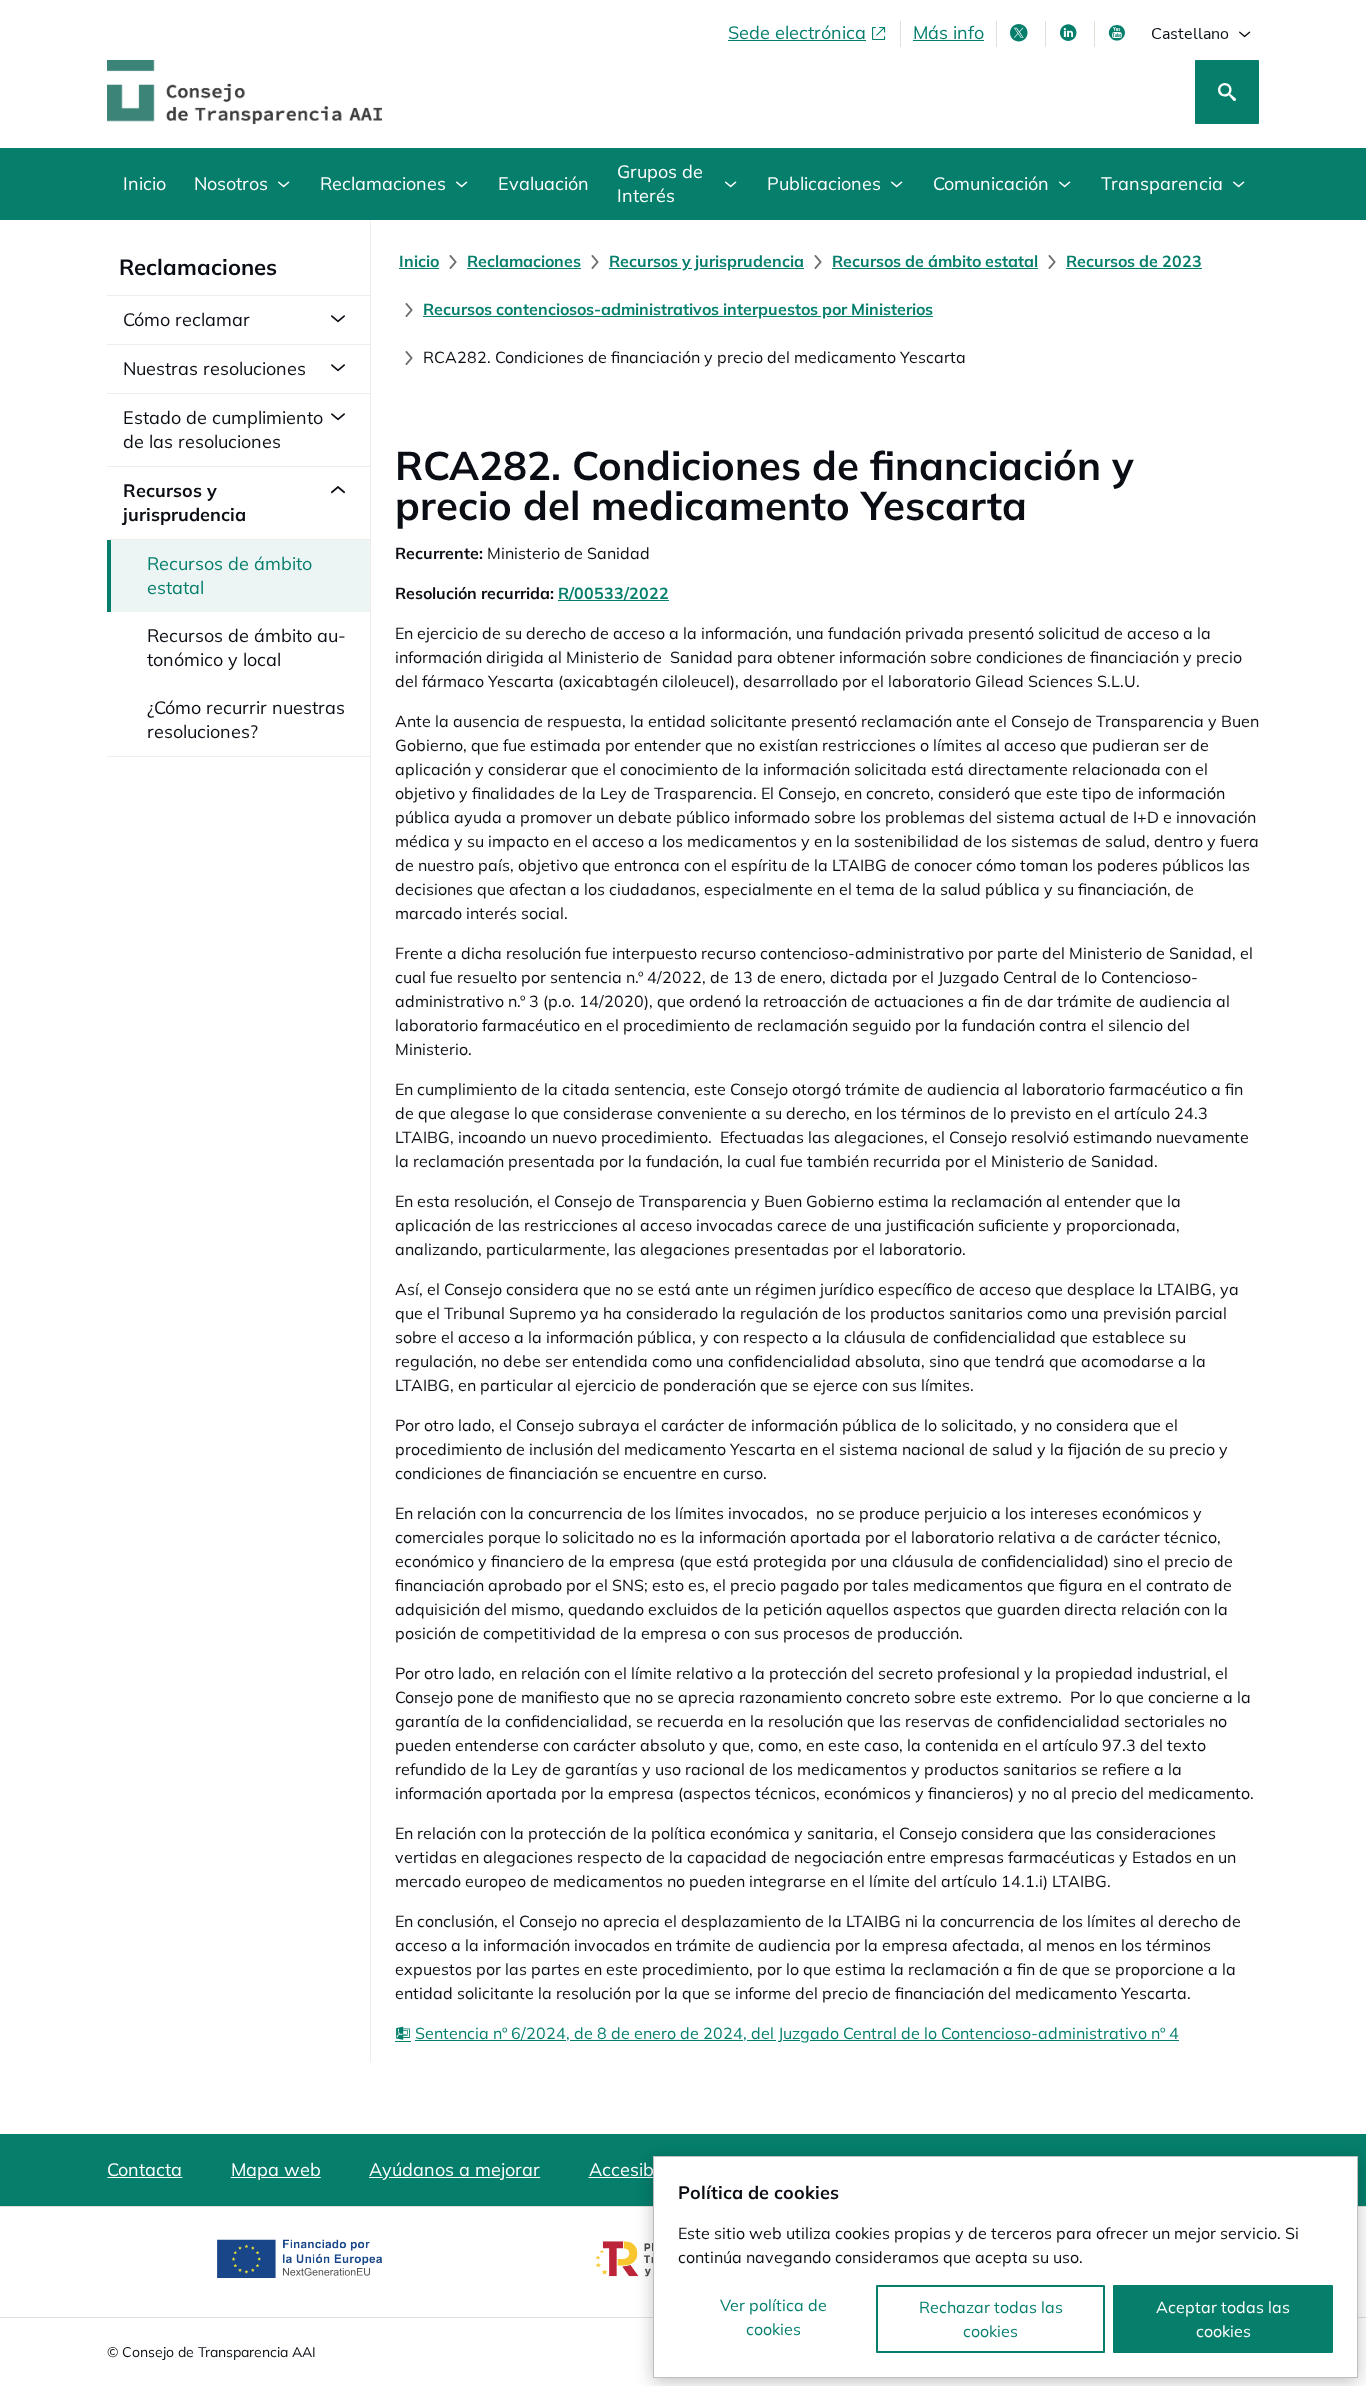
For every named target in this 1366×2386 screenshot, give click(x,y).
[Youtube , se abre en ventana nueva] (1119, 33)
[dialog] (1005, 2267)
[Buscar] (1227, 92)
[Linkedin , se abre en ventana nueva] (1070, 33)
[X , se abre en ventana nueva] (1021, 33)
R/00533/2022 (613, 593)
